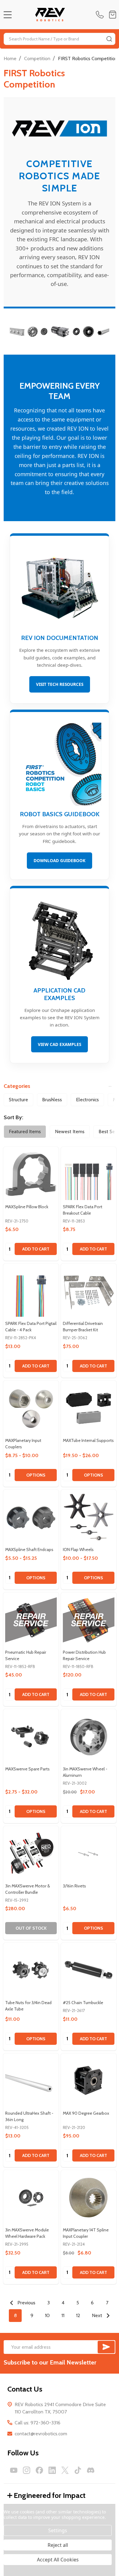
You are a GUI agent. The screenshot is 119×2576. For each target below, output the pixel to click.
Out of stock (31, 1928)
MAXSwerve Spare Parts (27, 1769)
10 (47, 2315)
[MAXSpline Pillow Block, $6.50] (31, 1174)
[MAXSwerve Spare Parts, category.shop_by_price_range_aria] (31, 1737)
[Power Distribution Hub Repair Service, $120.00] (89, 1620)
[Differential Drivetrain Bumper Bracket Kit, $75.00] (89, 1291)
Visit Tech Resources (60, 684)
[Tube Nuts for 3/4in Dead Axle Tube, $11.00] (31, 1970)
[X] (65, 2470)
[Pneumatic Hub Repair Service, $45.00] (31, 1620)
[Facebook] (39, 2470)
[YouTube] (14, 2470)
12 (78, 2315)
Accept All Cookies (58, 2560)
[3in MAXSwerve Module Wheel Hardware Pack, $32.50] (31, 2198)
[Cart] (113, 15)
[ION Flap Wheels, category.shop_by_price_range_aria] (89, 1517)
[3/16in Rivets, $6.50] (89, 1854)
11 (63, 2315)
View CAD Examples (60, 1044)
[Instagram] (27, 2470)
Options (36, 1475)
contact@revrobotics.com (41, 2434)
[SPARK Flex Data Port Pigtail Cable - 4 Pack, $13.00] (31, 1291)
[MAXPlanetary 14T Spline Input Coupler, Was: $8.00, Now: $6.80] (89, 2198)
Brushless (52, 1100)
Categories (17, 1086)
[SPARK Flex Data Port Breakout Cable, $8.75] (89, 1174)
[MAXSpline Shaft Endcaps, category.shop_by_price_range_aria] (31, 1517)
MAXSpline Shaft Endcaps (29, 1549)
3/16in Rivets (74, 1886)
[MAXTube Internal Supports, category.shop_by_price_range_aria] (89, 1408)
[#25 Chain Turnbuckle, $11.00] (89, 1970)
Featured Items (25, 1132)
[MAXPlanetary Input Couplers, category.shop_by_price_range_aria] (31, 1408)
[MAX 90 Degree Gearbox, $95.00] (89, 2081)
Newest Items (70, 1132)
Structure (18, 1100)
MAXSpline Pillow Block (27, 1207)
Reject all (58, 2545)
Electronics (87, 1100)
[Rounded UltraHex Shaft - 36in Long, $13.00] (31, 2081)
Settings (58, 2530)
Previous (26, 2303)
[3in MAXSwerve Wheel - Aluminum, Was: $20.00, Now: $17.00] (89, 1737)
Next (98, 2315)
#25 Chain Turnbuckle (83, 2003)
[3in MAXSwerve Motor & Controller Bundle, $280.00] (31, 1854)
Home (10, 58)
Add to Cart (36, 1249)
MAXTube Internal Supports (88, 1440)
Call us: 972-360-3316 (38, 2423)
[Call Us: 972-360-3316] (101, 15)
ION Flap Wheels (78, 1549)
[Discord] (91, 2470)
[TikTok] (78, 2470)
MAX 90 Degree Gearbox (86, 2113)
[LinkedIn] (52, 2470)
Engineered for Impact (50, 2495)
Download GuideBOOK (60, 860)
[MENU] (8, 15)
